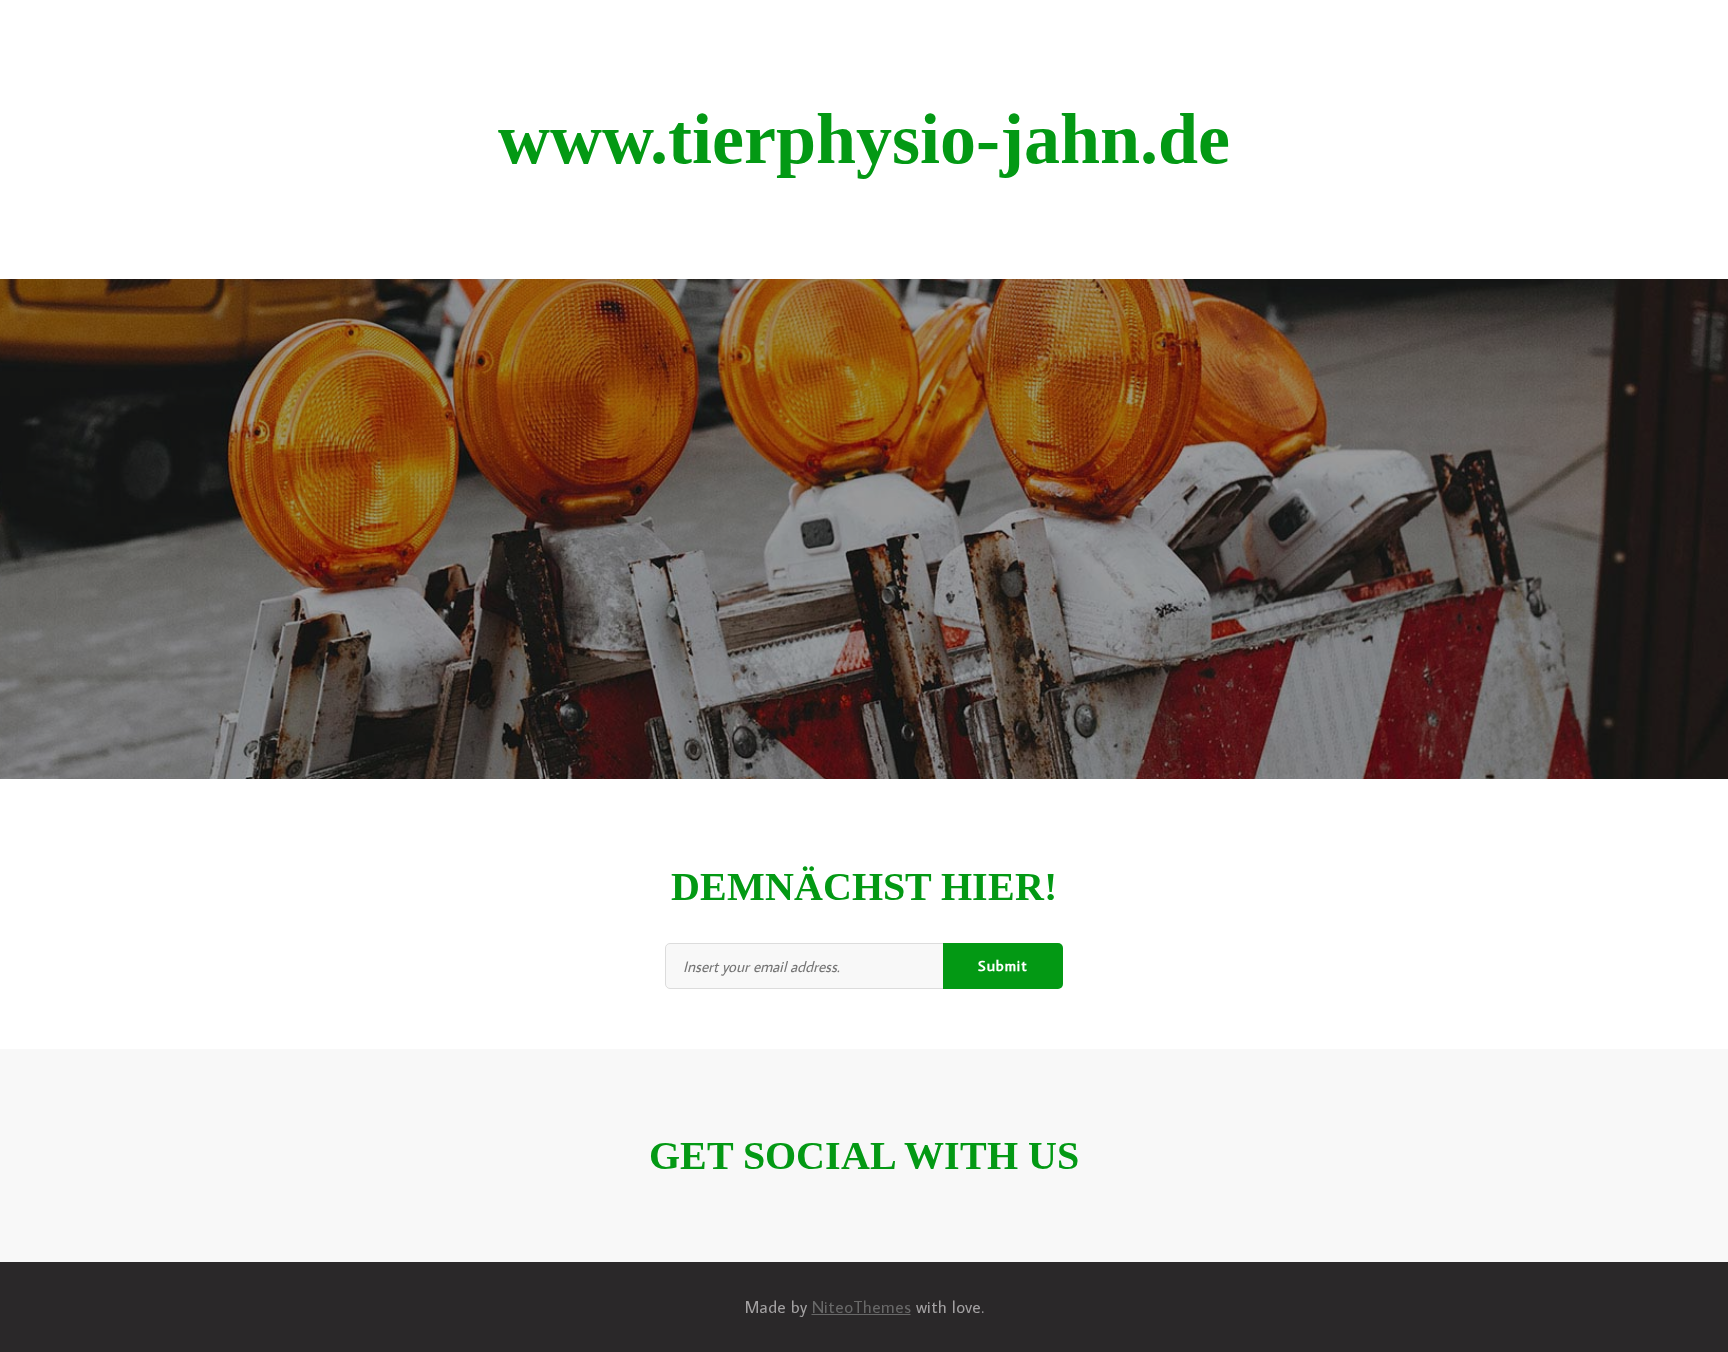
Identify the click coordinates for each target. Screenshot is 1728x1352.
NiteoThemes (861, 1307)
